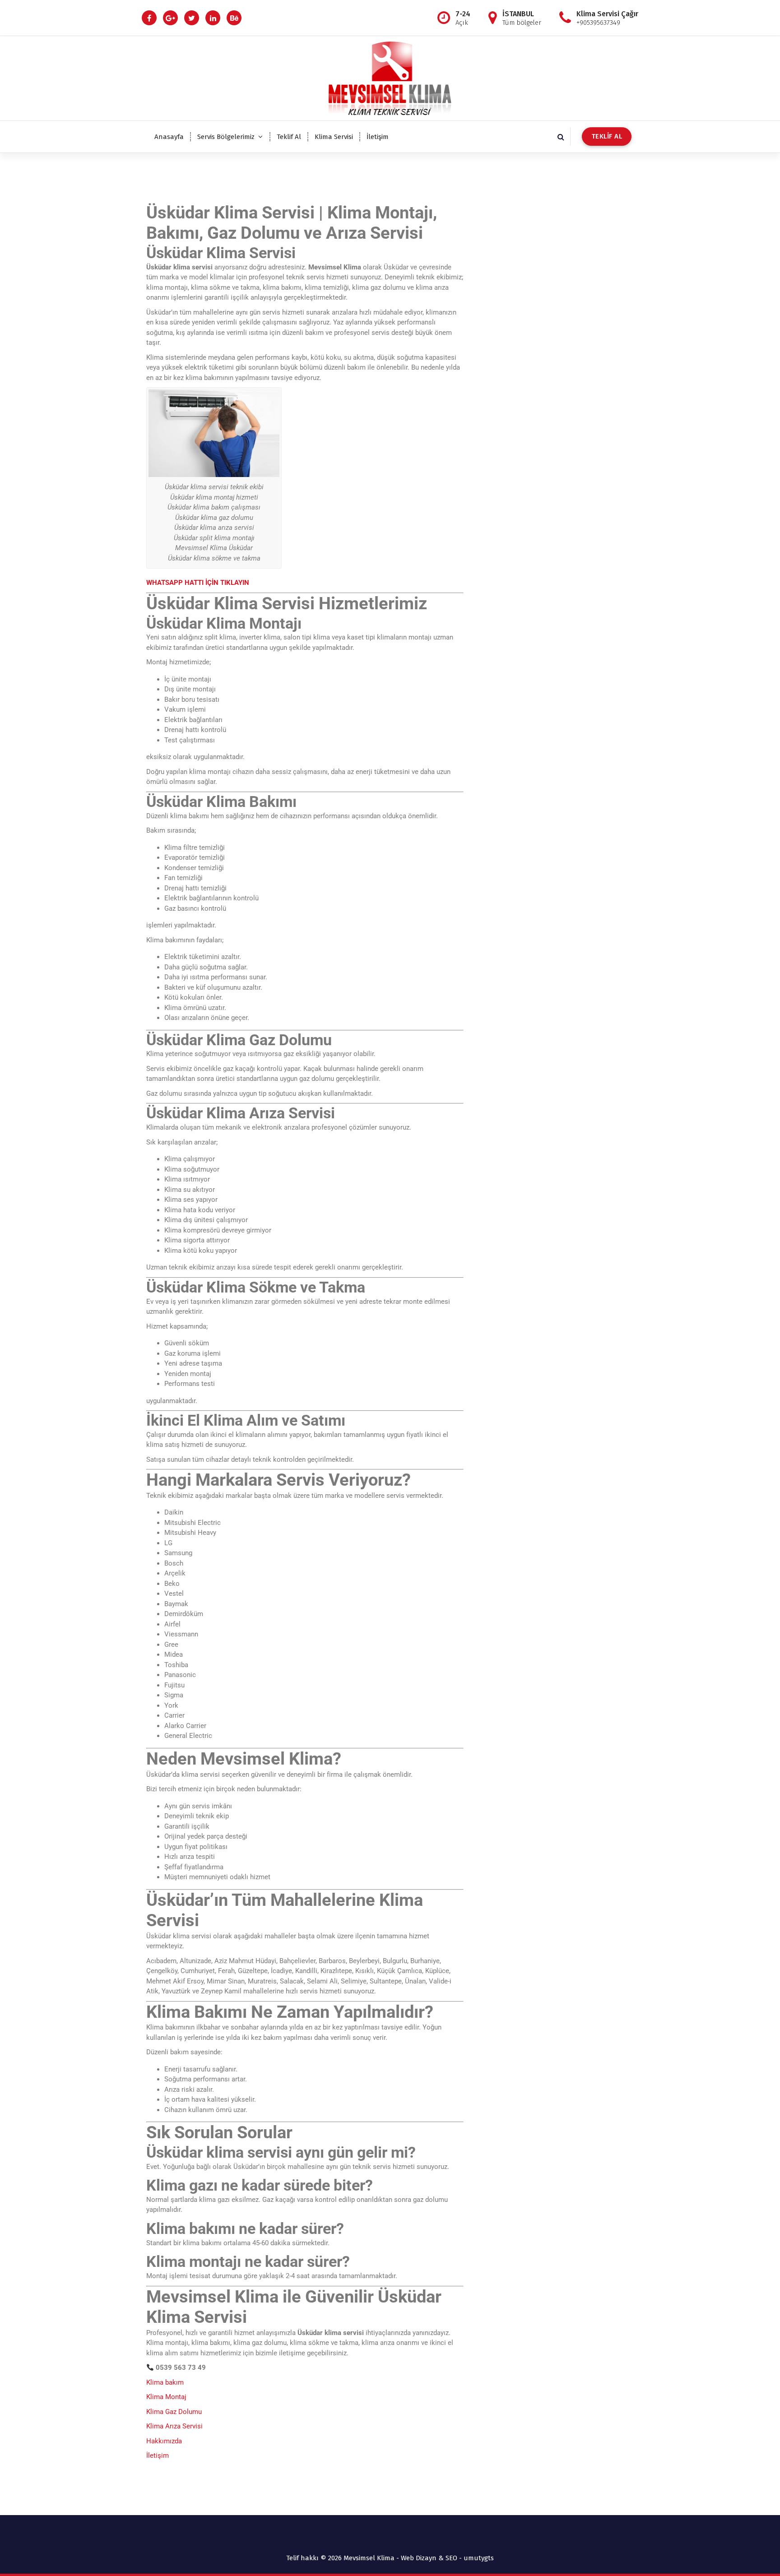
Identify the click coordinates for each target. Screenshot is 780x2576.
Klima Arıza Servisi (174, 2426)
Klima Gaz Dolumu (174, 2412)
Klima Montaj (166, 2397)
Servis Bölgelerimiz (226, 137)
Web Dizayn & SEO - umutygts (447, 2558)
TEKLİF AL (607, 136)
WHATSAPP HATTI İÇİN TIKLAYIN (198, 583)
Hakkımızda (164, 2441)
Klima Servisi (334, 137)
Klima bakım (165, 2382)
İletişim (378, 137)
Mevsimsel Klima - (372, 2558)
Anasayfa (169, 137)
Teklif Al (289, 137)
